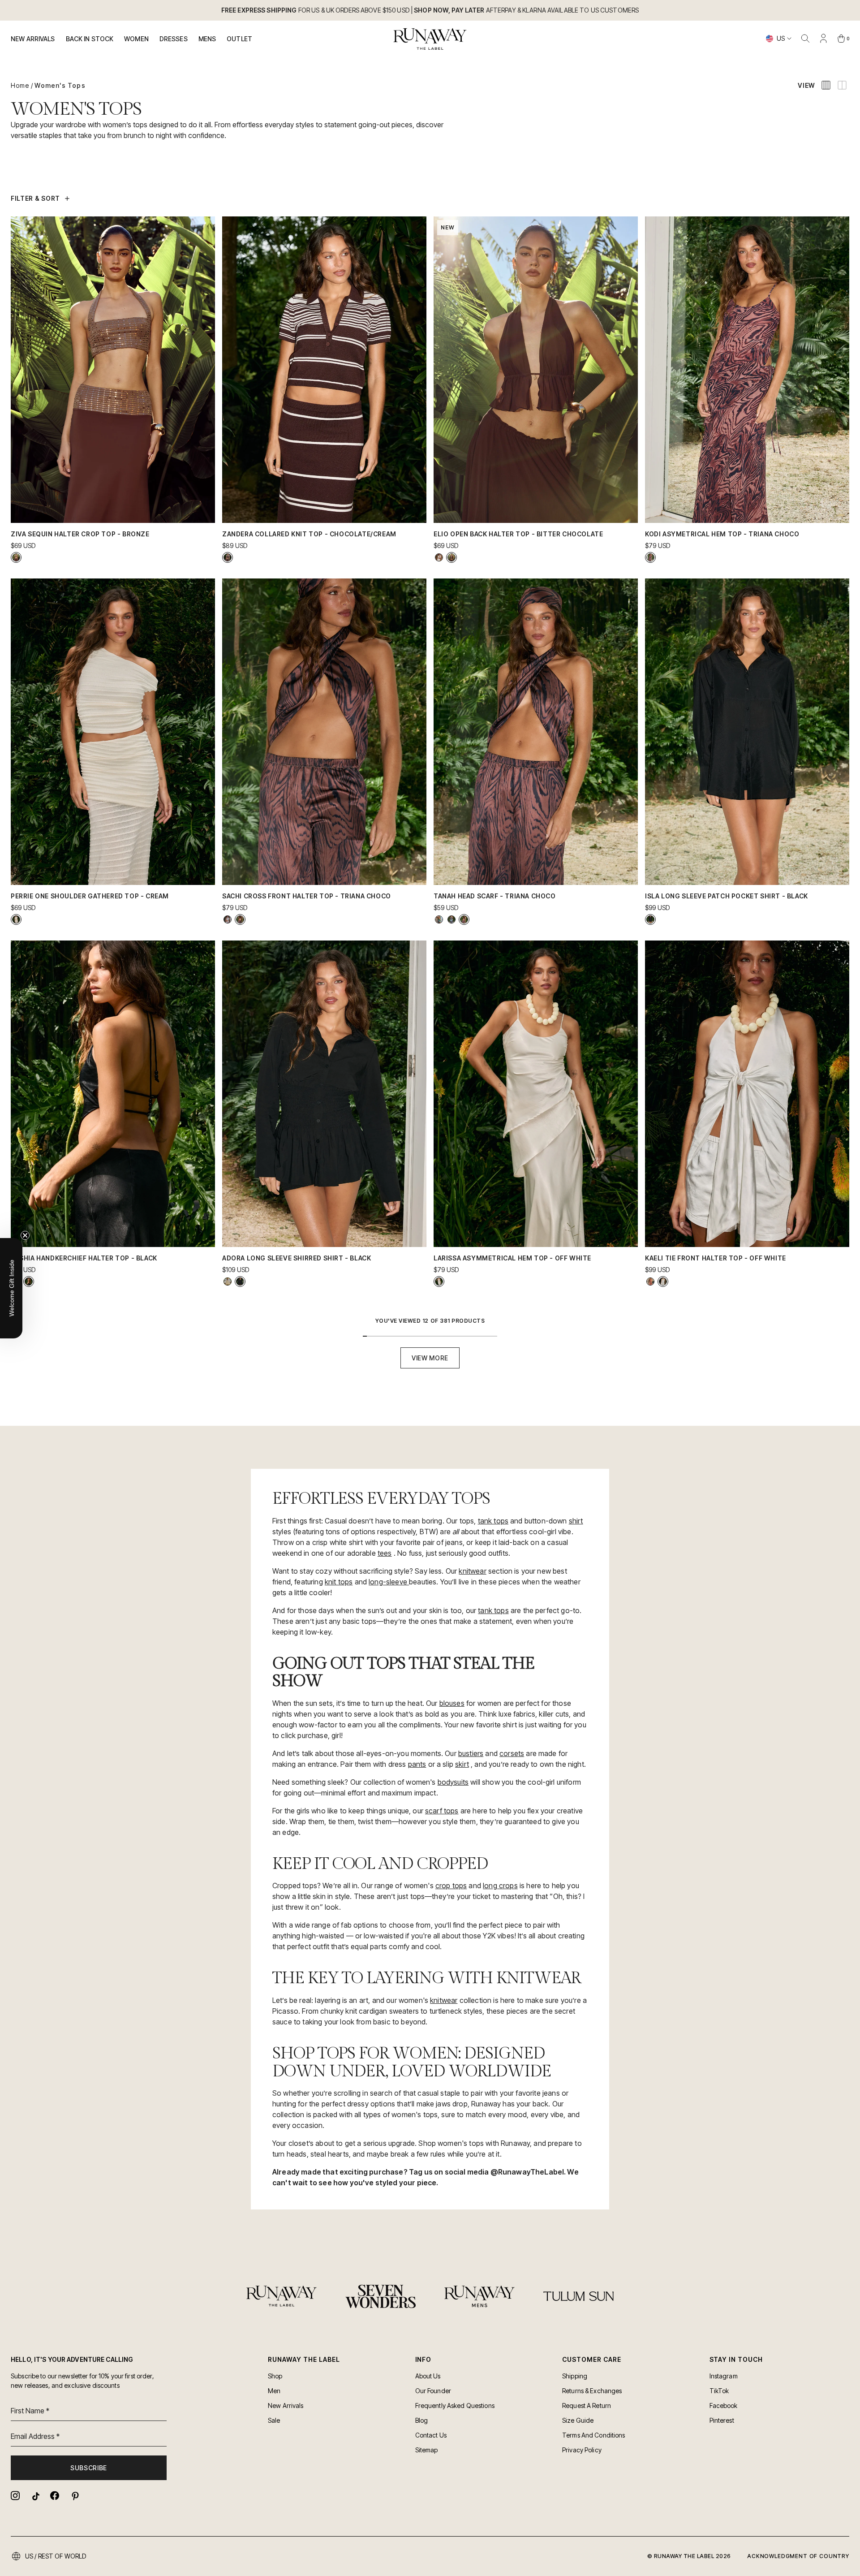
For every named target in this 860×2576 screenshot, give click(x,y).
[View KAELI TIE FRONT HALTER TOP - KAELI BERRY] (650, 1282)
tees (385, 1553)
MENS (207, 39)
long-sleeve (389, 1582)
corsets (512, 1753)
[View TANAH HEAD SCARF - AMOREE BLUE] (439, 919)
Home (20, 85)
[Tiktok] (35, 2496)
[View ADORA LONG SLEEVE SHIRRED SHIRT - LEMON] (228, 1282)
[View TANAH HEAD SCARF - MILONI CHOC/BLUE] (451, 919)
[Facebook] (55, 2496)
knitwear (472, 1571)
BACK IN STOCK (90, 39)
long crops (500, 1886)
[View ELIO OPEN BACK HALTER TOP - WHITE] (439, 557)
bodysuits (453, 1782)
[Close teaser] (25, 1235)
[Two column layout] (842, 85)
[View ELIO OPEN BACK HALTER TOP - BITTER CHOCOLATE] (451, 557)
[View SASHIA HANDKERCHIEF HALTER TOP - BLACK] (29, 1282)
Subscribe (89, 2468)
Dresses (174, 39)
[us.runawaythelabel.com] (430, 39)
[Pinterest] (74, 2496)
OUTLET (239, 39)
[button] (11, 1288)
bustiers (471, 1753)
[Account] (823, 39)
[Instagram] (15, 2496)
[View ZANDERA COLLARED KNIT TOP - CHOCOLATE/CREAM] (228, 557)
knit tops (339, 1582)
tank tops (493, 1521)
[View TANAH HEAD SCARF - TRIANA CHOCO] (464, 919)
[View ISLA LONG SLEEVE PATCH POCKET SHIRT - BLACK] (650, 919)
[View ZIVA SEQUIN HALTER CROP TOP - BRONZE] (16, 557)
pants (417, 1764)
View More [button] (430, 1358)
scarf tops (442, 1811)
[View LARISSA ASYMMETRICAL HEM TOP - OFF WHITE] (439, 1282)
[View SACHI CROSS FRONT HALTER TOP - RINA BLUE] (228, 919)
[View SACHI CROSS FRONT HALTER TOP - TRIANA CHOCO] (240, 919)
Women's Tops (60, 85)
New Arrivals (33, 39)
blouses (452, 1703)
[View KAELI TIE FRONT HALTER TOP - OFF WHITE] (663, 1282)
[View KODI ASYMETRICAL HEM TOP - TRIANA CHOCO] (650, 557)
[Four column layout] (826, 85)
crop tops (451, 1886)
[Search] (805, 39)
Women (136, 39)
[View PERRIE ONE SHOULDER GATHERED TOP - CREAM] (16, 919)
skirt (462, 1764)
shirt (576, 1521)
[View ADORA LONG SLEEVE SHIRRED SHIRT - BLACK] (240, 1282)
